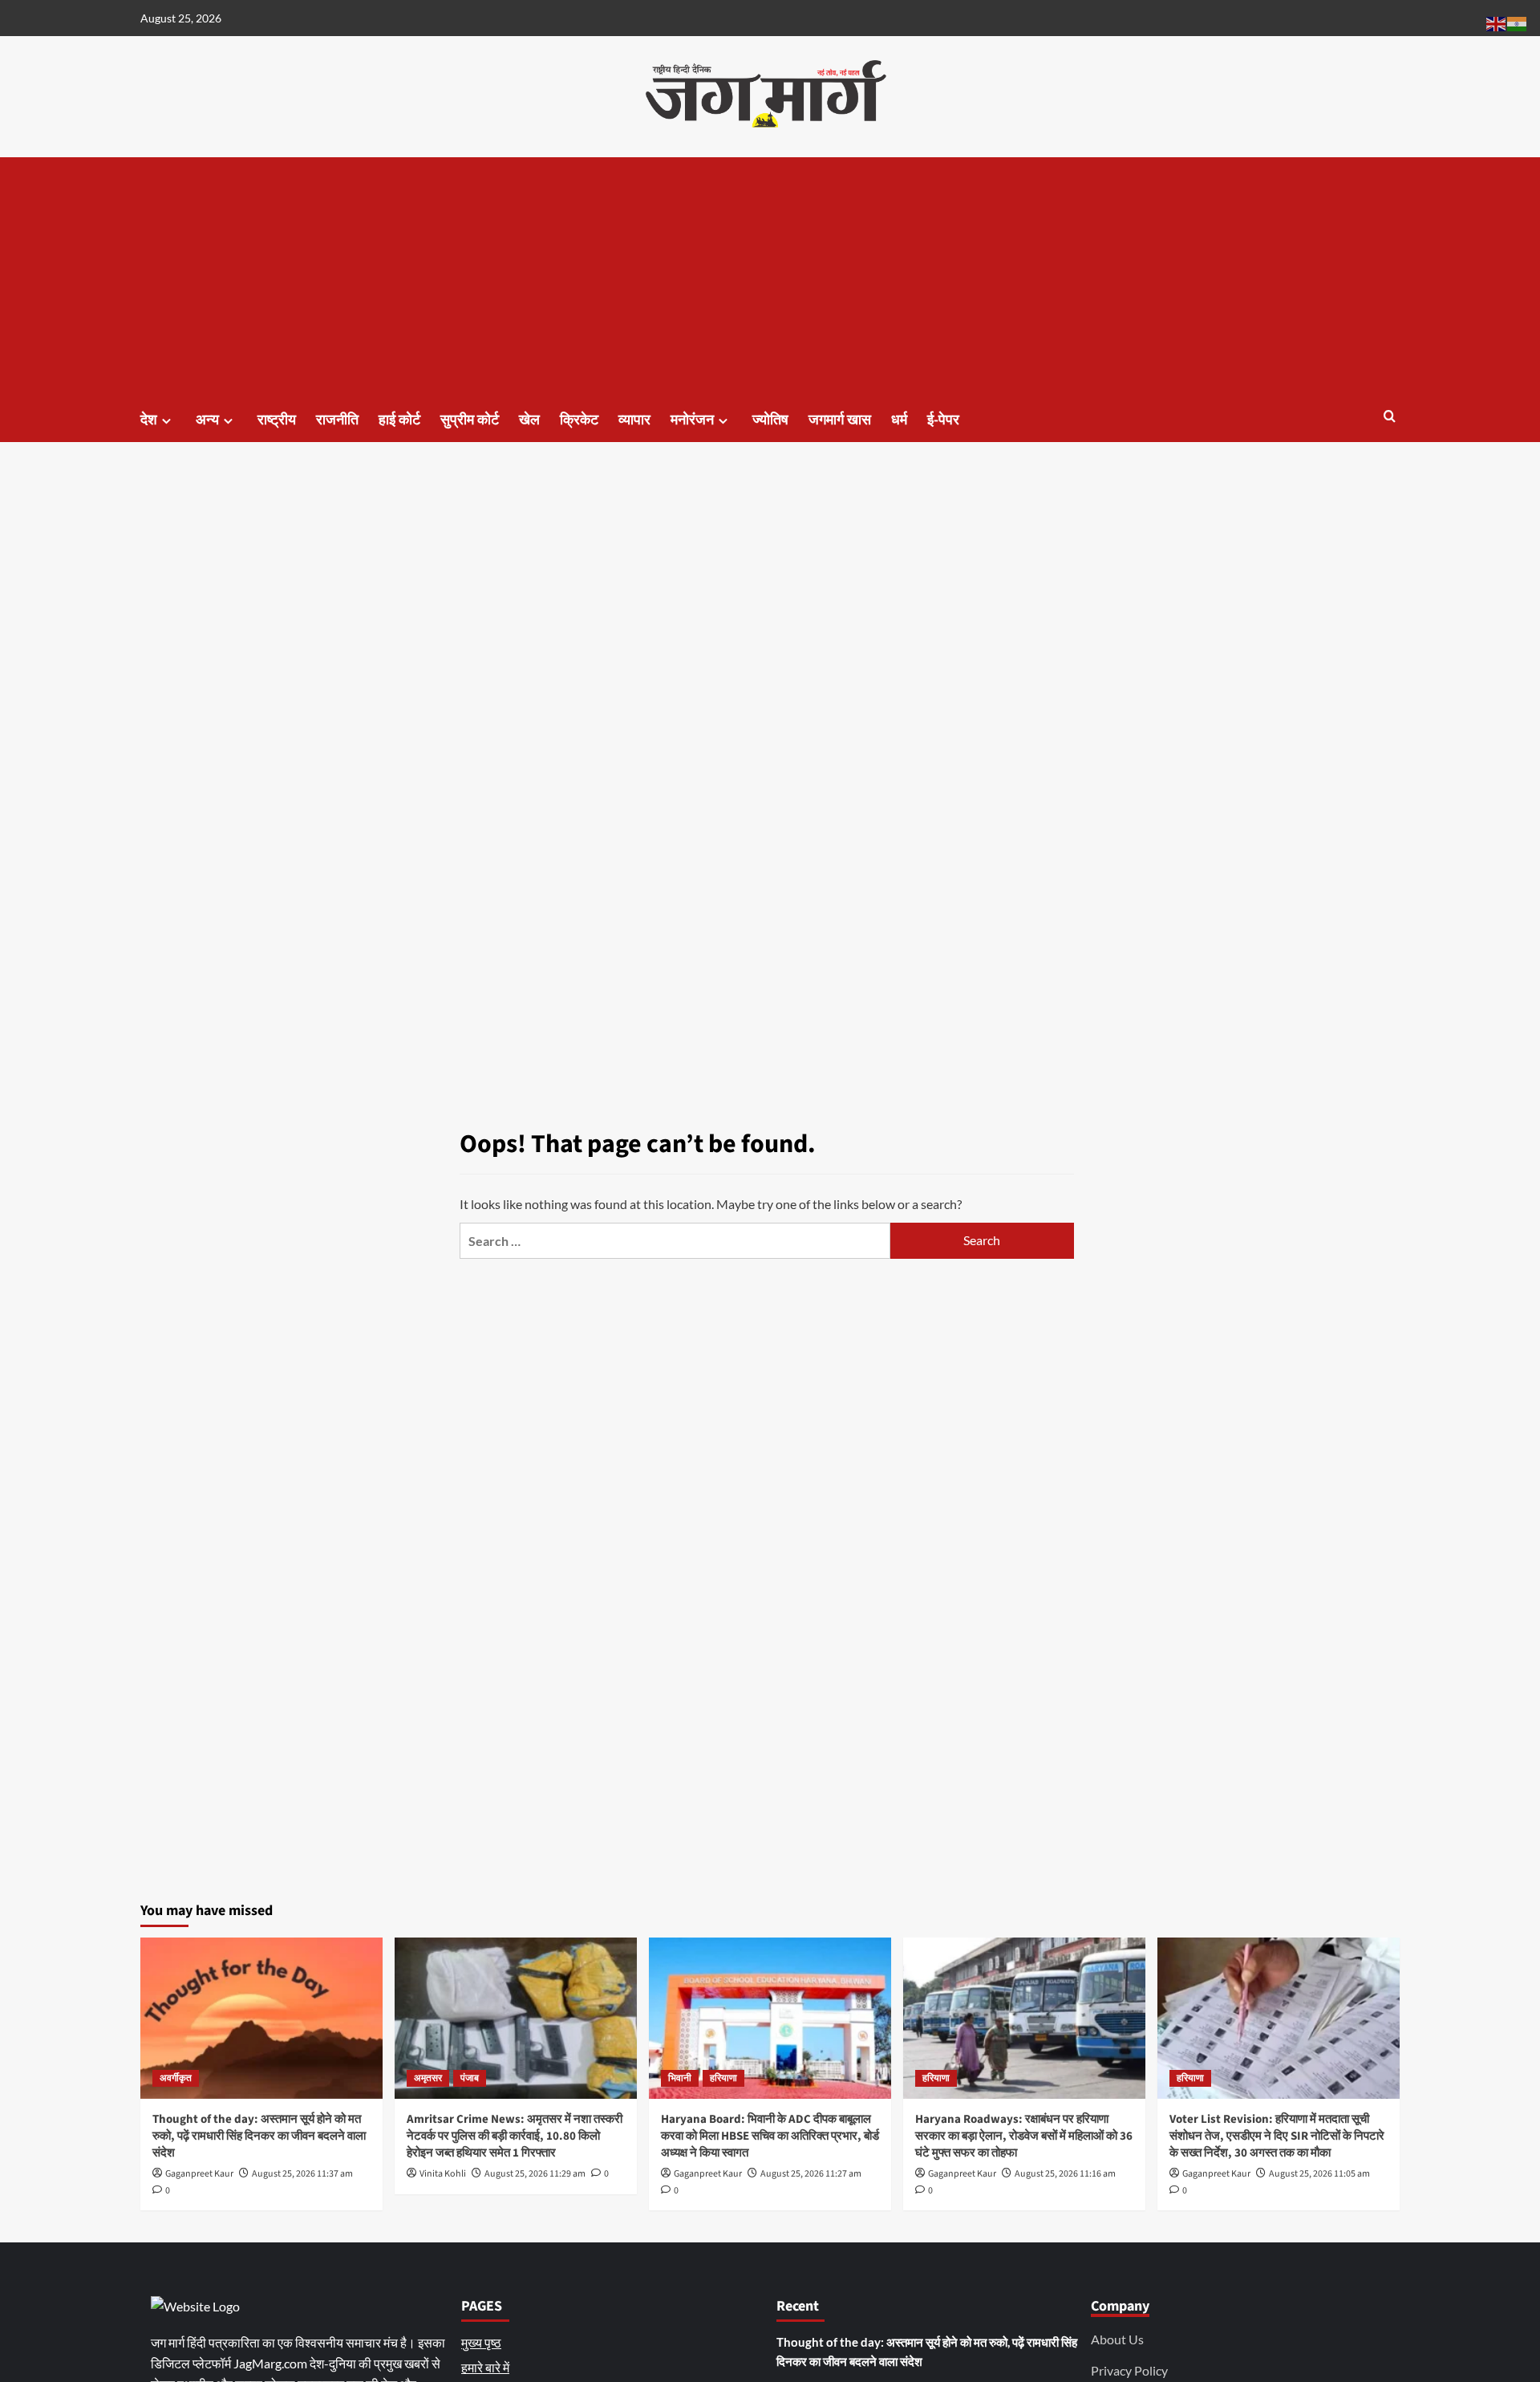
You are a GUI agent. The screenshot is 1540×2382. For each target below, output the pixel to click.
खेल (529, 420)
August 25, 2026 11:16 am (1065, 2174)
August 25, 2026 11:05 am (1319, 2174)
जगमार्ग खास (840, 420)
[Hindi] (1518, 22)
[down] (166, 421)
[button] (1390, 418)
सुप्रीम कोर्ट (470, 420)
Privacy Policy (1129, 2370)
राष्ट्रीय (277, 420)
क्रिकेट (579, 420)
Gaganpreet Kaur (199, 2174)
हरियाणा (723, 2078)
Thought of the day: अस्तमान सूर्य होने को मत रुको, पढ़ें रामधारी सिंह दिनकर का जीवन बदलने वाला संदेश (259, 2136)
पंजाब (470, 2078)
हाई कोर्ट (399, 420)
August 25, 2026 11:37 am (302, 2174)
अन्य (207, 420)
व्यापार (634, 420)
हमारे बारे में (485, 2367)
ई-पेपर (943, 420)
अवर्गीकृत (176, 2078)
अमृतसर (428, 2078)
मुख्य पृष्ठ (481, 2342)
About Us (1117, 2339)
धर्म (899, 420)
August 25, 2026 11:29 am (535, 2174)
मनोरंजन (692, 420)
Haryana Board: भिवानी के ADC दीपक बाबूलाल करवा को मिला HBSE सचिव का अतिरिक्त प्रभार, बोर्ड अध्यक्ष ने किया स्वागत (770, 2136)
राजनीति (337, 420)
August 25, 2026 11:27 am (811, 2174)
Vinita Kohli (443, 2174)
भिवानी (680, 2078)
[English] (1497, 22)
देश (149, 420)
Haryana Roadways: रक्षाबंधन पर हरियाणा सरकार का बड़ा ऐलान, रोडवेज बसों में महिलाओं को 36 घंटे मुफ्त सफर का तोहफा (1024, 2136)
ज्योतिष (770, 420)
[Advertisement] (770, 278)
